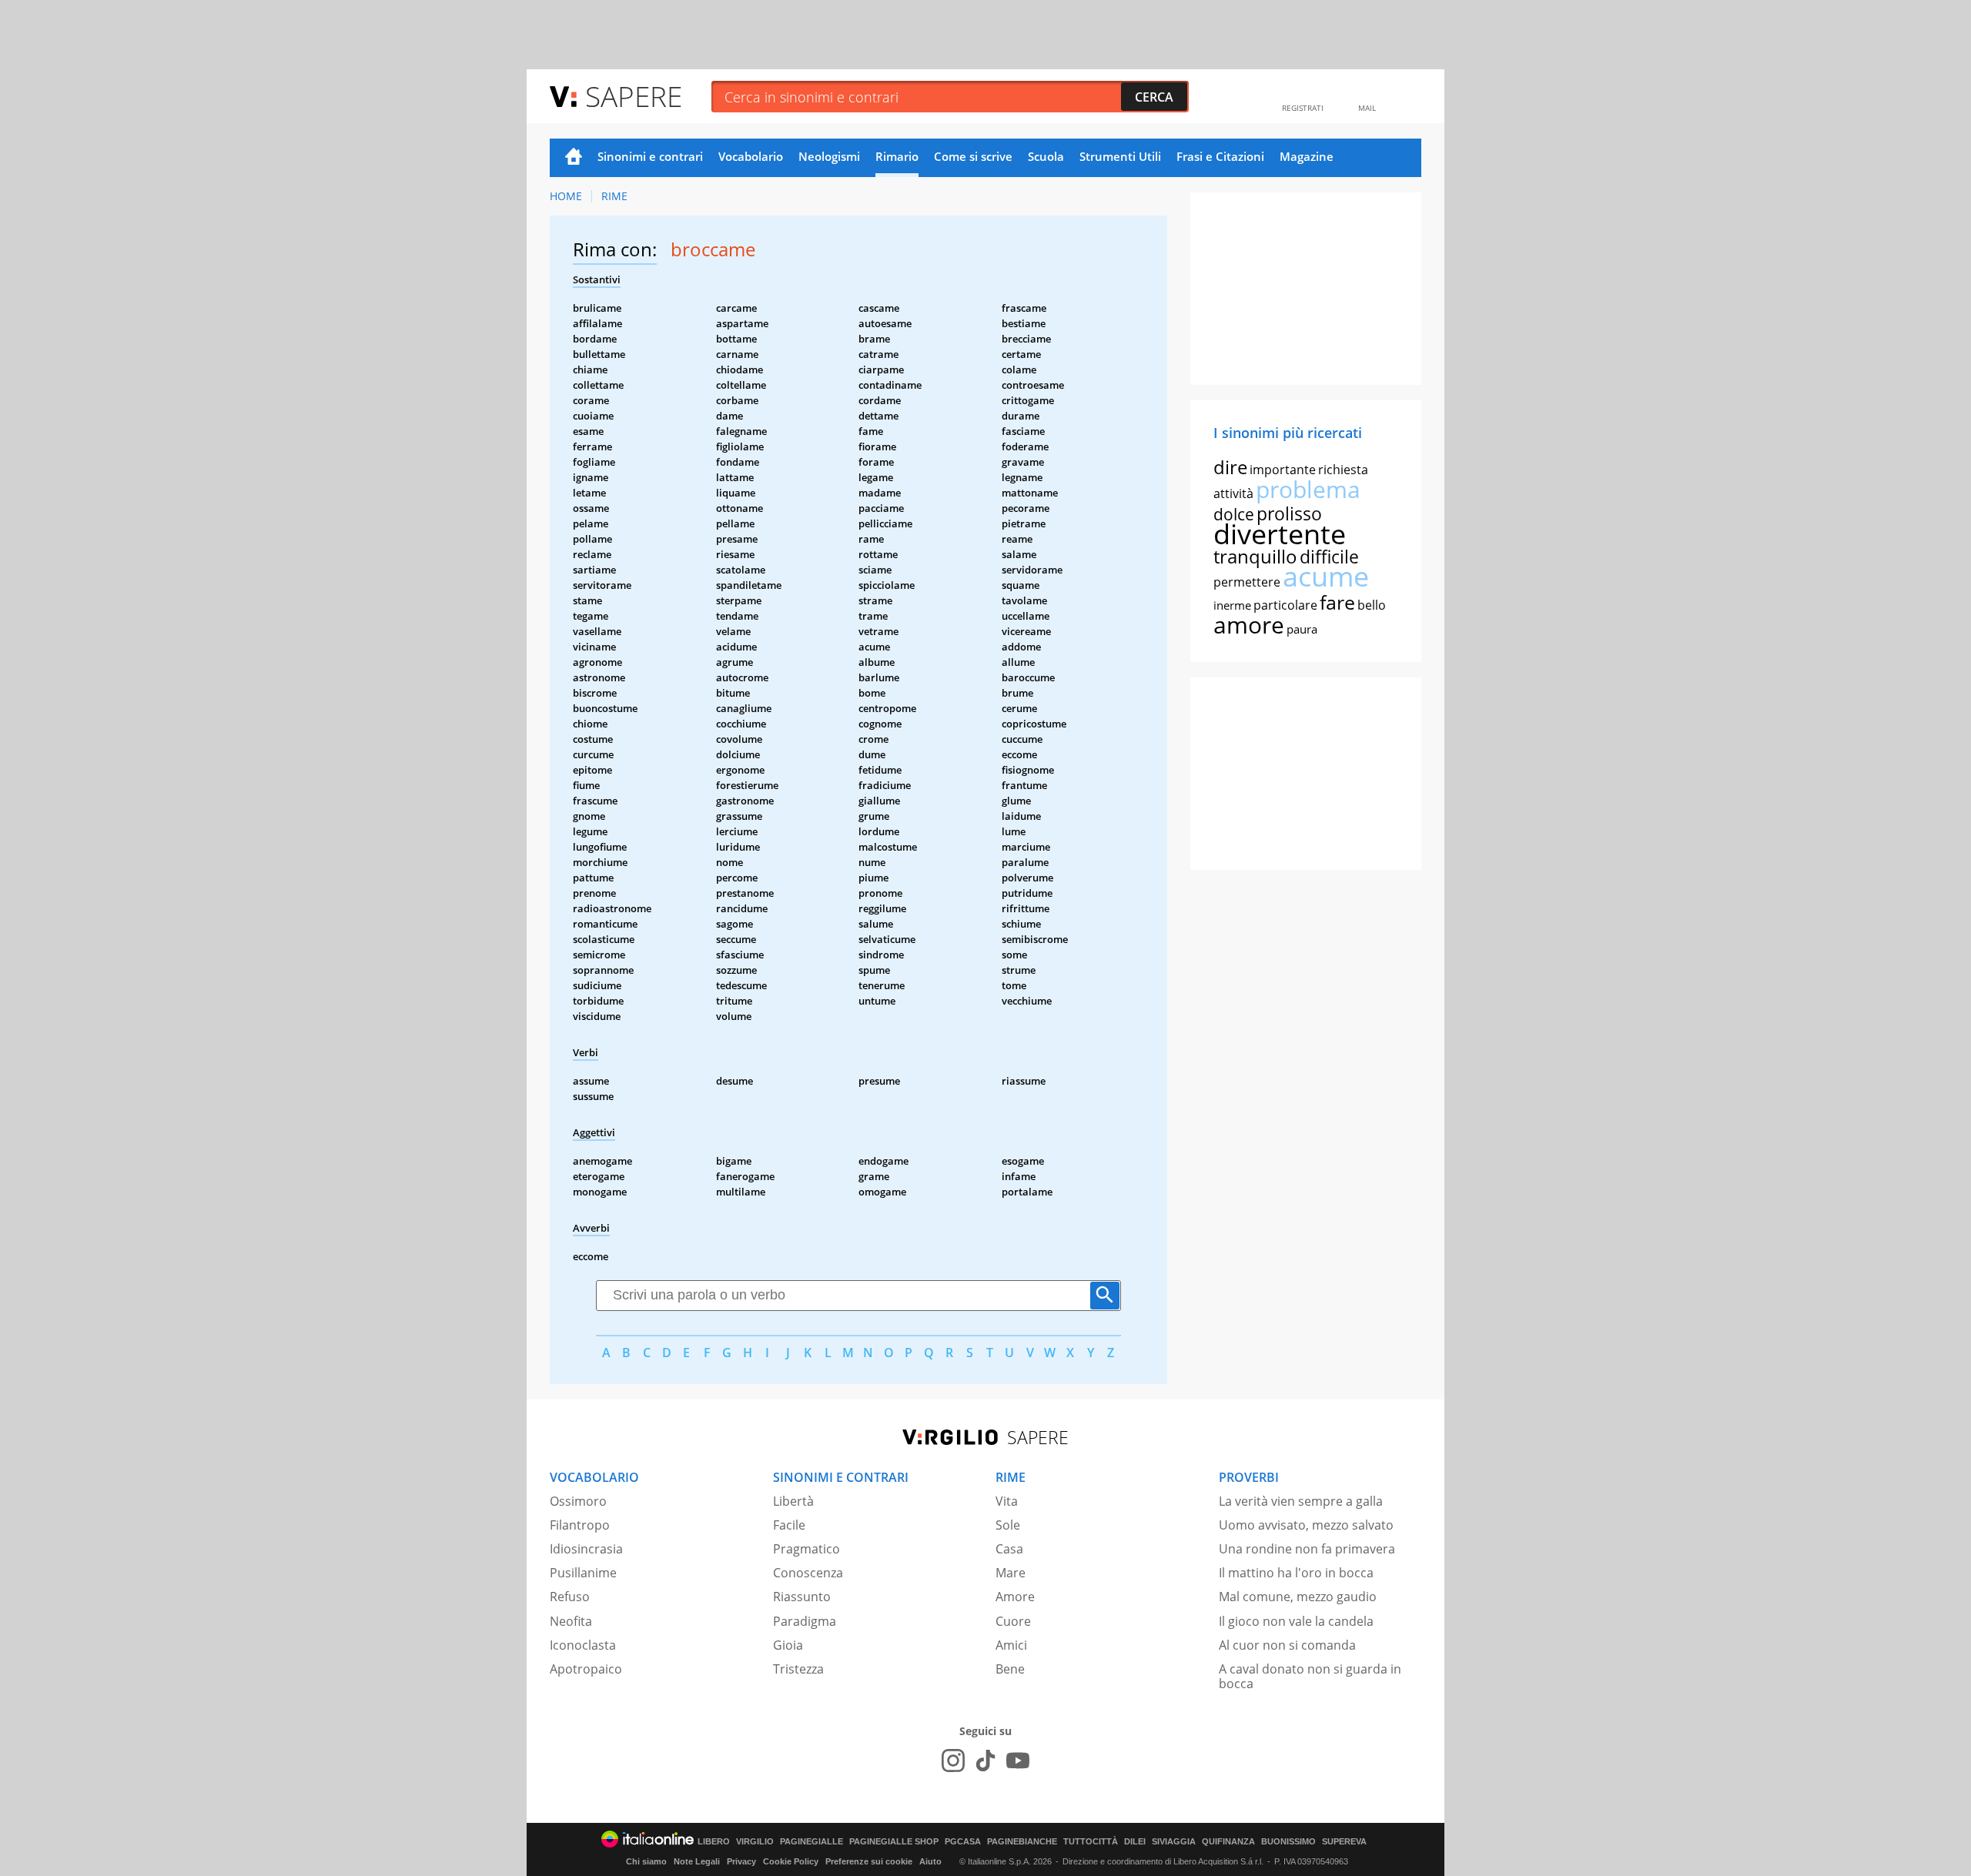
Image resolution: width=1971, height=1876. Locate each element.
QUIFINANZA (1228, 1842)
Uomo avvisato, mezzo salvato (1306, 1525)
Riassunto (802, 1597)
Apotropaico (586, 1669)
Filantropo (580, 1525)
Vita (1007, 1501)
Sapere (634, 96)
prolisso (1289, 513)
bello (1372, 605)
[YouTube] (1018, 1761)
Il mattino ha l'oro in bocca (1296, 1573)
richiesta (1343, 470)
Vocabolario (751, 156)
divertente (1280, 534)
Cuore (1013, 1621)
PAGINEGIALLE (811, 1842)
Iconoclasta (583, 1645)
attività (1233, 493)
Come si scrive (973, 156)
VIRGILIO (755, 1842)
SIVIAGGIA (1174, 1842)
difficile (1329, 557)
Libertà (793, 1501)
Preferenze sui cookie (869, 1861)
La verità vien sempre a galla (1301, 1501)
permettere (1247, 582)
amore (1249, 625)
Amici (1011, 1645)
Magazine (1307, 156)
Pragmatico (806, 1549)
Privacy (741, 1861)
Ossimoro (578, 1501)
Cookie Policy (791, 1861)
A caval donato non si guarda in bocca (1310, 1676)
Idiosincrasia (586, 1549)
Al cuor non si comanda (1287, 1645)
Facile (789, 1525)
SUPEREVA (1344, 1842)
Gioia (788, 1645)
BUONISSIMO (1288, 1842)
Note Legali (697, 1861)
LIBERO (714, 1842)
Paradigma (805, 1621)
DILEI (1135, 1842)
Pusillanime (583, 1573)
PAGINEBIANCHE (1022, 1842)
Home (574, 158)
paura (1302, 629)
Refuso (570, 1597)
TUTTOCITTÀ (1091, 1842)
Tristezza (798, 1669)
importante (1283, 470)
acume (1326, 576)
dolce (1234, 514)
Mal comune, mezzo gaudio (1298, 1597)
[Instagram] (953, 1761)
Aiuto (930, 1861)
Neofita (571, 1621)
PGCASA (963, 1842)
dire (1230, 467)
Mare (1011, 1573)
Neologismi (829, 156)
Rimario (897, 156)
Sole (1008, 1525)
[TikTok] (985, 1761)
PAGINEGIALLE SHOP (894, 1842)
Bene (1010, 1669)
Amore (1015, 1597)
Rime (614, 196)
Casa (1009, 1549)
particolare (1285, 605)
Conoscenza (808, 1573)
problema (1308, 489)
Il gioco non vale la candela (1296, 1621)
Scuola (1046, 156)
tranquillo (1255, 556)
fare (1337, 602)
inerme (1232, 605)
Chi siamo (646, 1861)
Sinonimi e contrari (650, 156)
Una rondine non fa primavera (1307, 1549)
